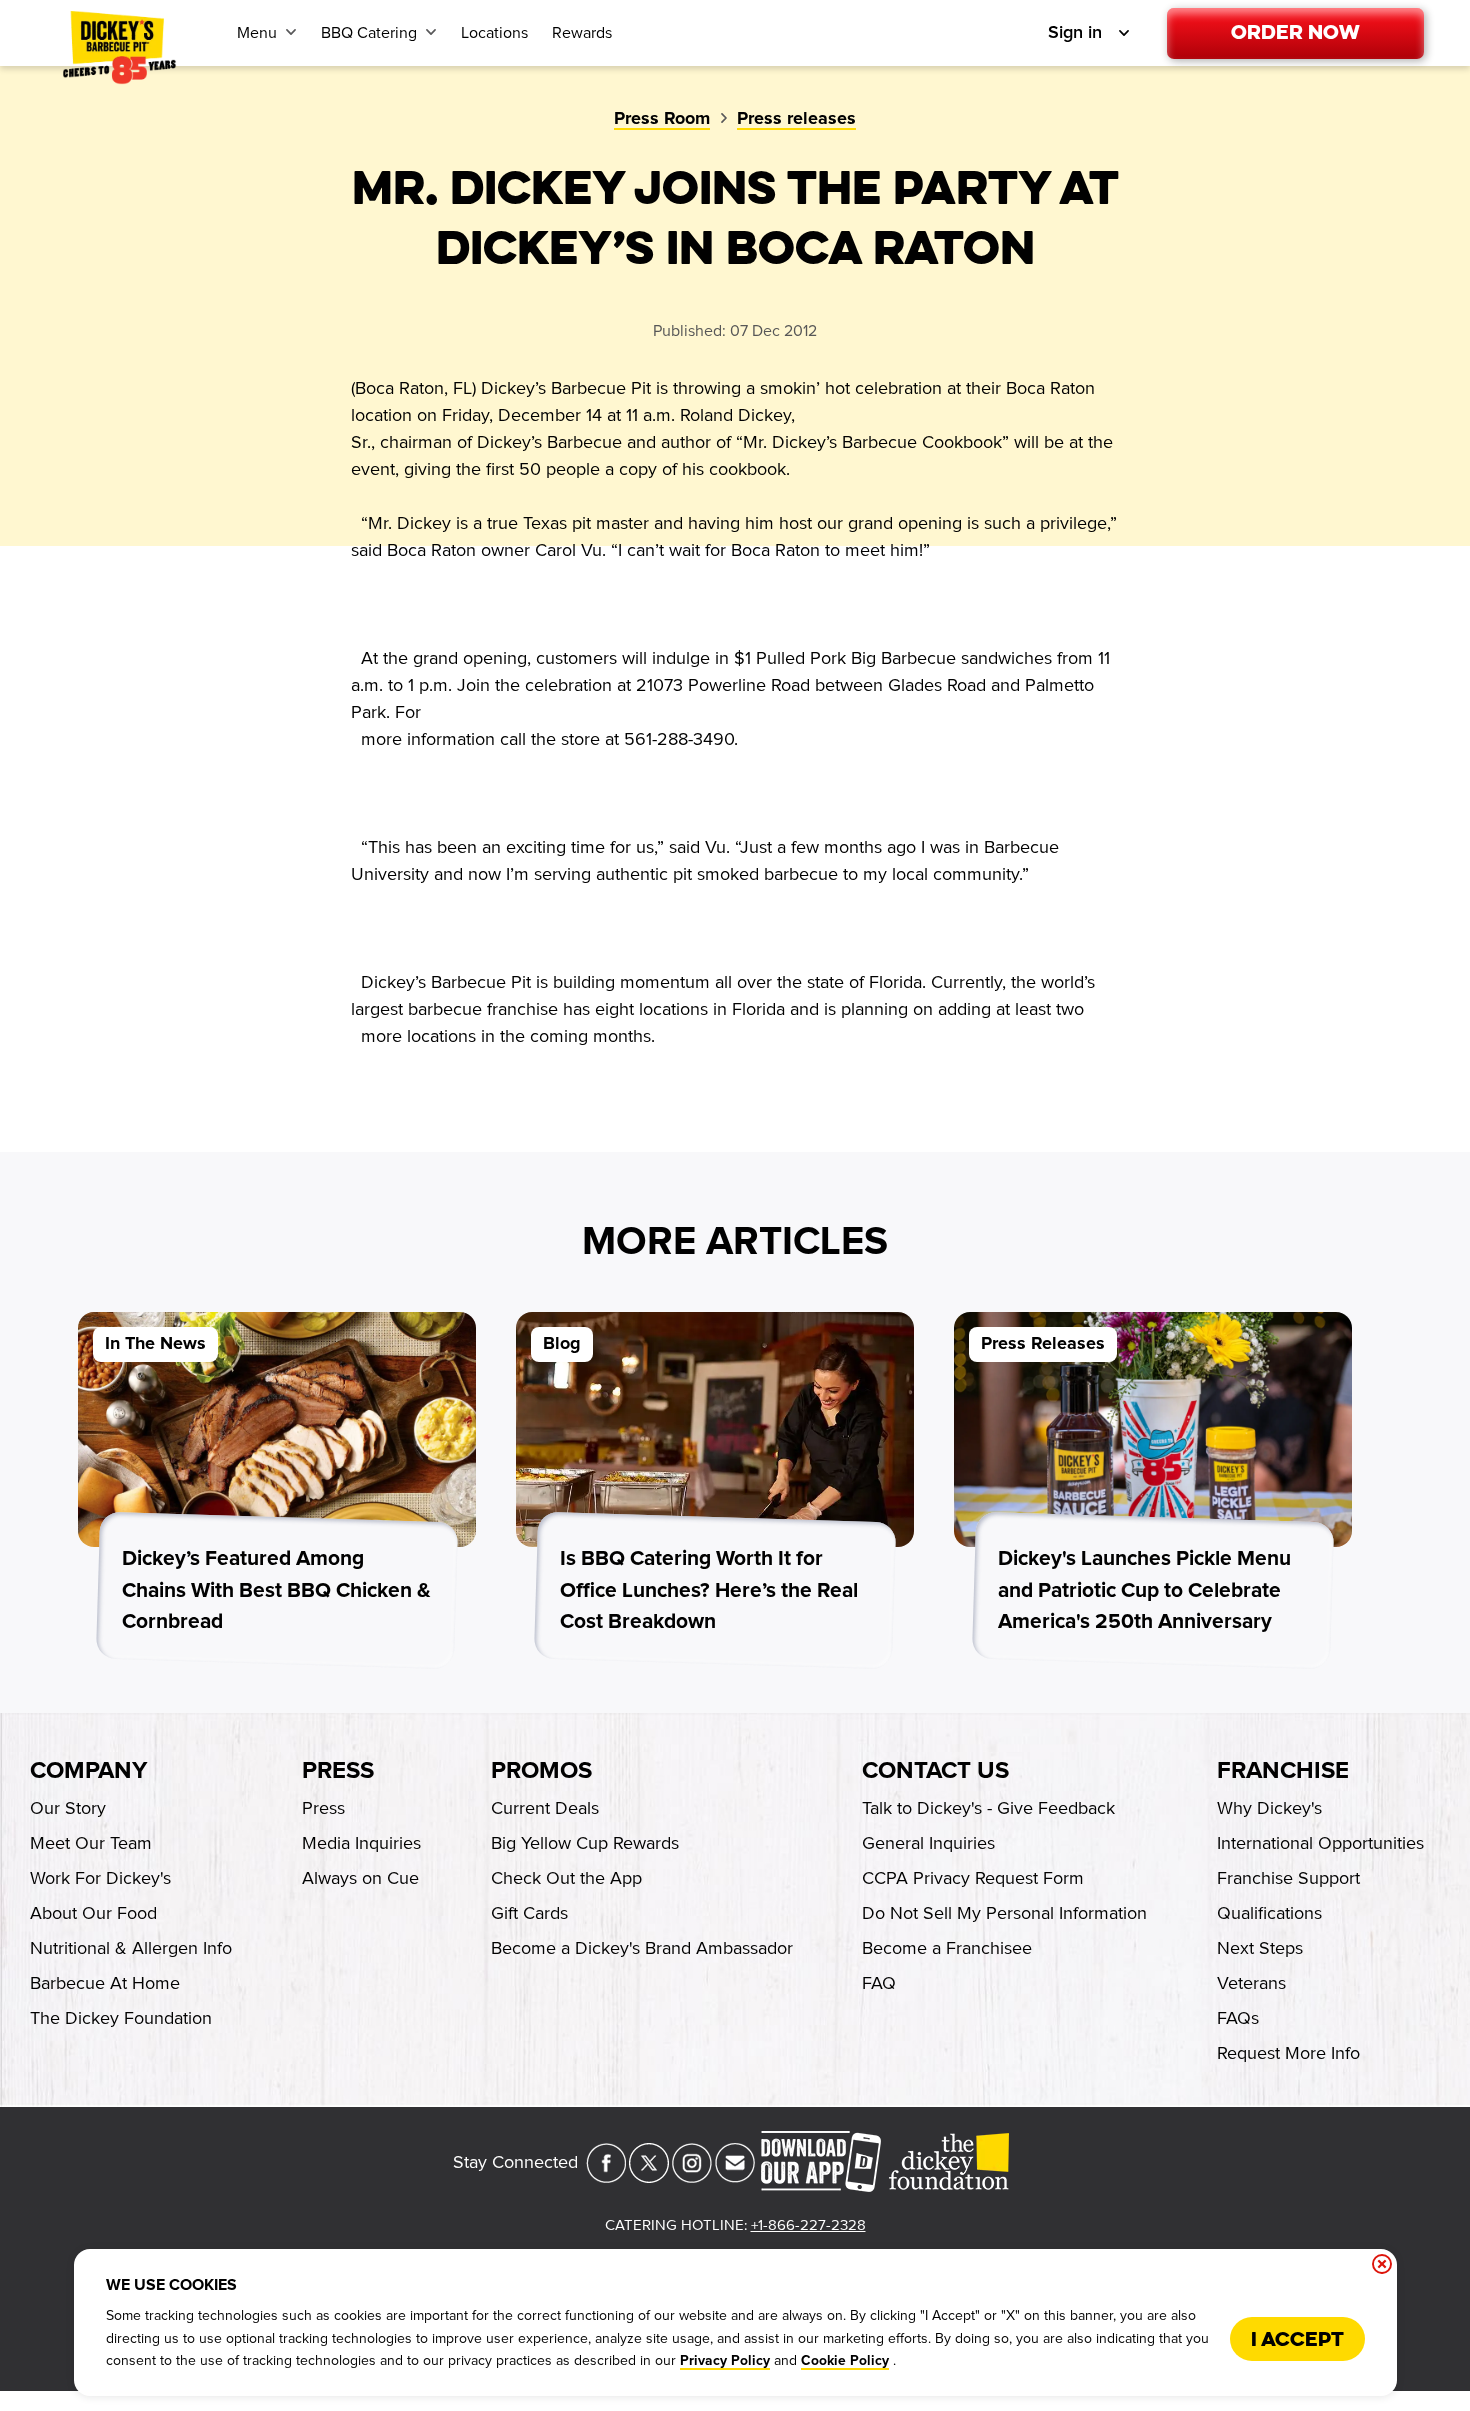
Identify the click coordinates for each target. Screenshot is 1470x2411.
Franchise (1283, 1771)
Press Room (662, 119)
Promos (541, 1771)
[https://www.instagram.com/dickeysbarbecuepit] (692, 2177)
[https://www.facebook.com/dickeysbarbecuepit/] (606, 2177)
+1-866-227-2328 (808, 2225)
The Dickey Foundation (121, 2018)
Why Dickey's (1269, 1808)
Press (338, 1771)
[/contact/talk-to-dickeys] (735, 2177)
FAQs (1238, 2018)
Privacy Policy (725, 2361)
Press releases (796, 119)
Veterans (1251, 1983)
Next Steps (1260, 1948)
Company (88, 1771)
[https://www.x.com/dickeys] (649, 2177)
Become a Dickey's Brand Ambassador (642, 1948)
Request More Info (1288, 2053)
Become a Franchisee (947, 1948)
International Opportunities (1320, 1843)
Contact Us (935, 1771)
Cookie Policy (845, 2361)
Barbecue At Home (105, 1983)
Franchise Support (1288, 1878)
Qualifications (1269, 1913)
